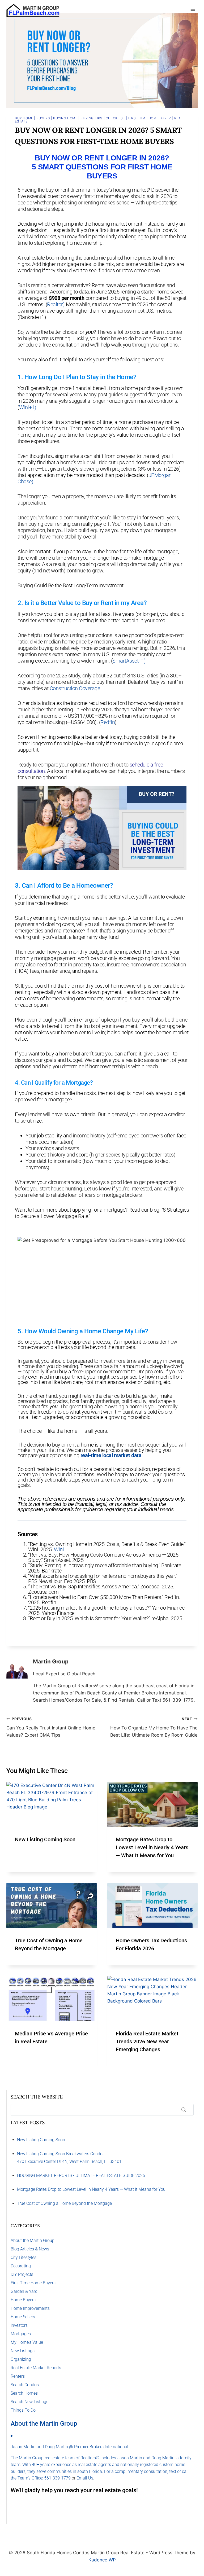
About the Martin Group (33, 2240)
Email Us (85, 2478)
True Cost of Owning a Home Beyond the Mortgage (64, 2203)
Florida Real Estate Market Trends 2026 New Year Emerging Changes (147, 2041)
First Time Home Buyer (150, 118)
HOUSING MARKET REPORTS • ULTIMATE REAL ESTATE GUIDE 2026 (81, 2176)
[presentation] (52, 1804)
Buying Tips (92, 118)
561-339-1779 (57, 2478)
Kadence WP (102, 2560)
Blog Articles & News (30, 2249)
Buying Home (65, 118)
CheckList (115, 118)
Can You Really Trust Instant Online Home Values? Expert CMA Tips (51, 1727)
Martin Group (51, 1661)
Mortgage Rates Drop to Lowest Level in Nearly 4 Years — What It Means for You (152, 1847)
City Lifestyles (24, 2257)
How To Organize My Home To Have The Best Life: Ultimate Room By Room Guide (154, 1727)
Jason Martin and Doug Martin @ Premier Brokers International (69, 2447)
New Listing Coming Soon (45, 1839)
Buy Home (24, 118)
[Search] (184, 2110)
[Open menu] (193, 10)
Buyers (43, 118)
